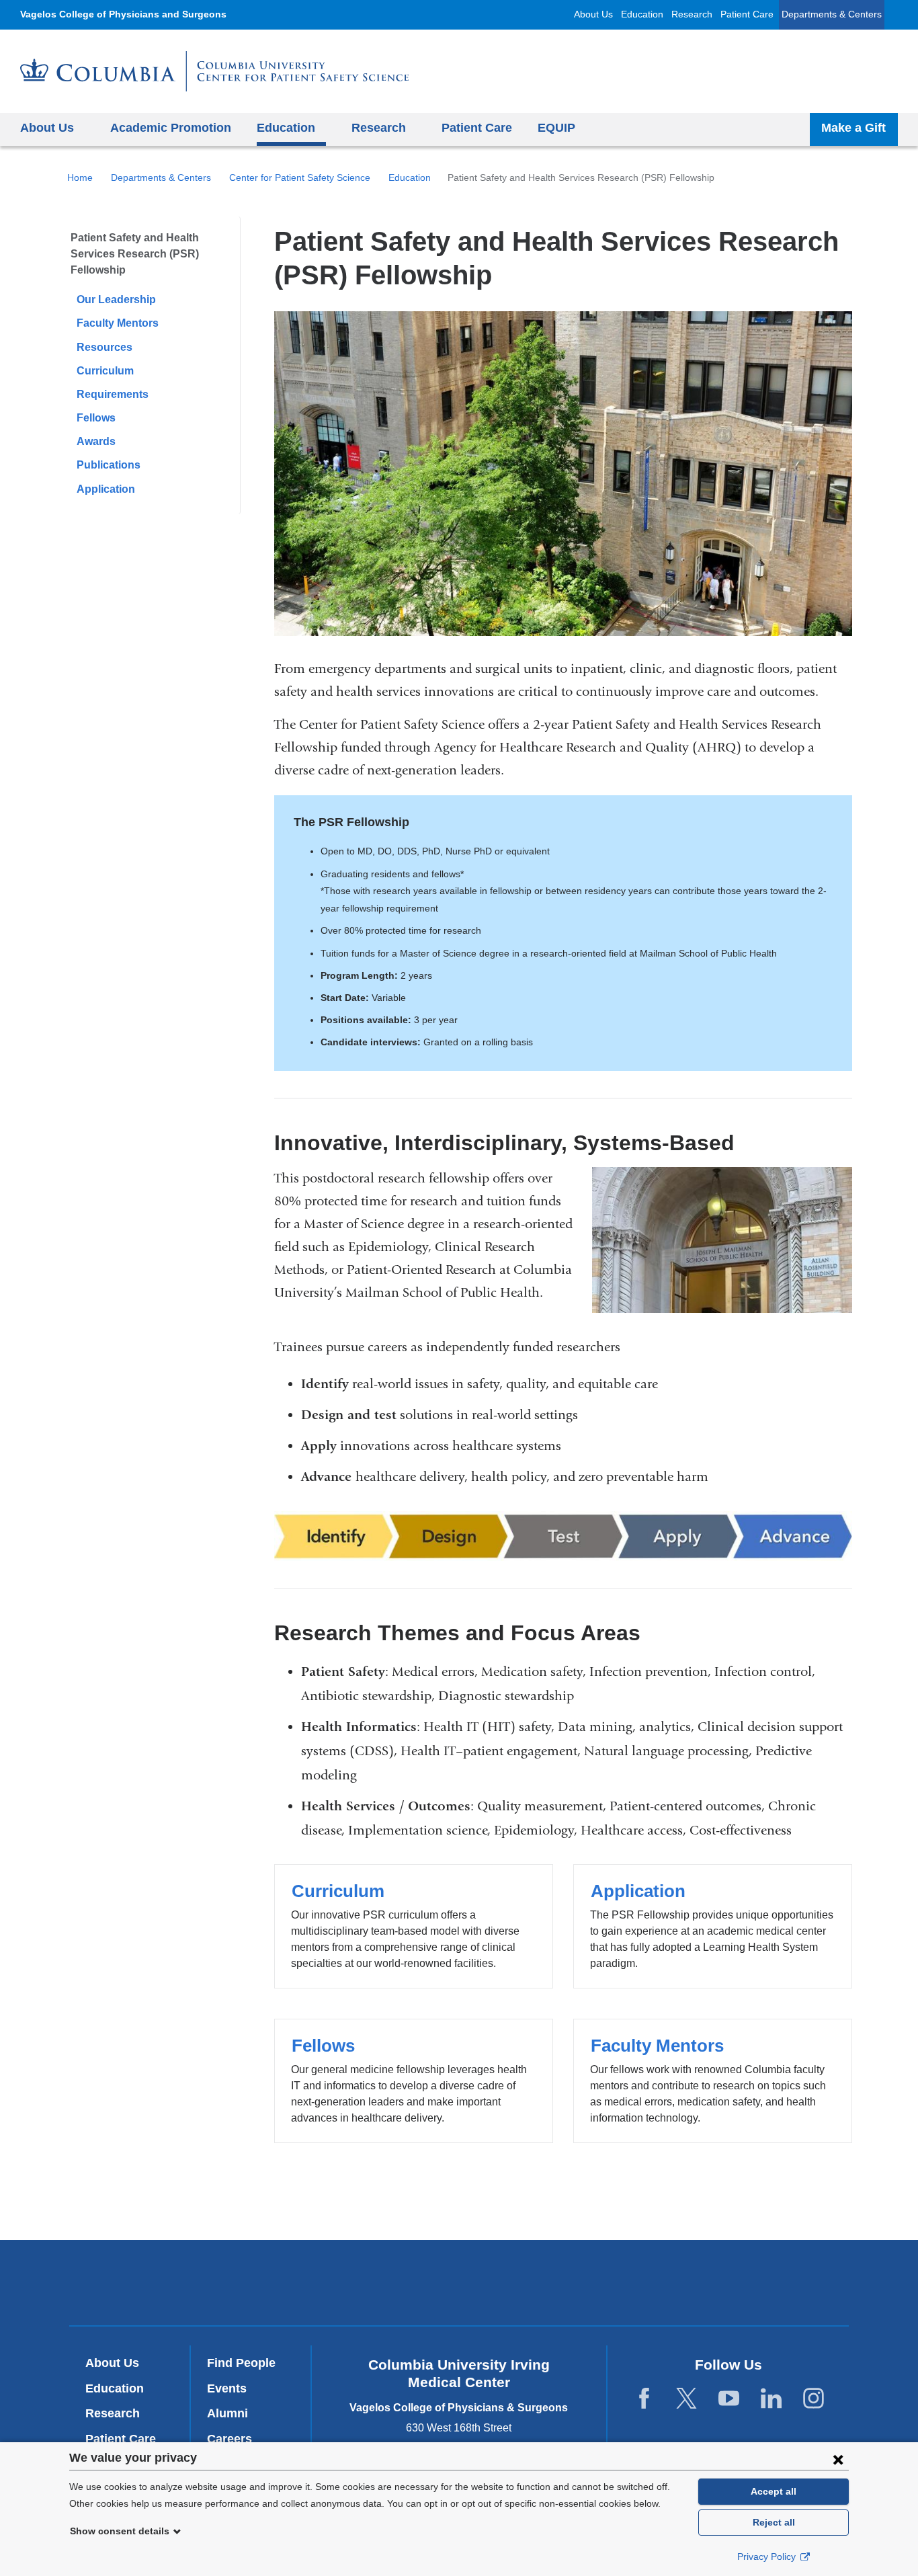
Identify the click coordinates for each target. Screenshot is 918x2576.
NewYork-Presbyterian (459, 2286)
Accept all (774, 2491)
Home (80, 177)
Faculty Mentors (118, 323)
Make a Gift (853, 128)
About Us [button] (47, 128)
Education (642, 14)
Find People (241, 2363)
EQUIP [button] (556, 128)
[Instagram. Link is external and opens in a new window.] (813, 2399)
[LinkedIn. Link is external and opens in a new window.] (771, 2399)
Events (227, 2388)
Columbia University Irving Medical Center (277, 2283)
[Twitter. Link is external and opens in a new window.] (686, 2399)
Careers (229, 2439)
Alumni (227, 2413)
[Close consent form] (838, 2459)
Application (106, 489)
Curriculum (105, 371)
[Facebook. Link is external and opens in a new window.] (644, 2399)
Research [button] (379, 128)
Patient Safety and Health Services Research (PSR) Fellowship (135, 254)
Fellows (96, 418)
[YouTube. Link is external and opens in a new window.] (729, 2399)
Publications (109, 465)
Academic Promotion (171, 128)
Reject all (774, 2522)
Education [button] (286, 128)
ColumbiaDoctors (653, 2283)
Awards (96, 441)
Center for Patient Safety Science (300, 177)
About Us (593, 14)
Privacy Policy (768, 2557)
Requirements (113, 394)
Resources (105, 347)
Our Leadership (116, 299)
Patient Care (747, 14)
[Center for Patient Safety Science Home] (214, 71)
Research (692, 14)
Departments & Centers (832, 14)
